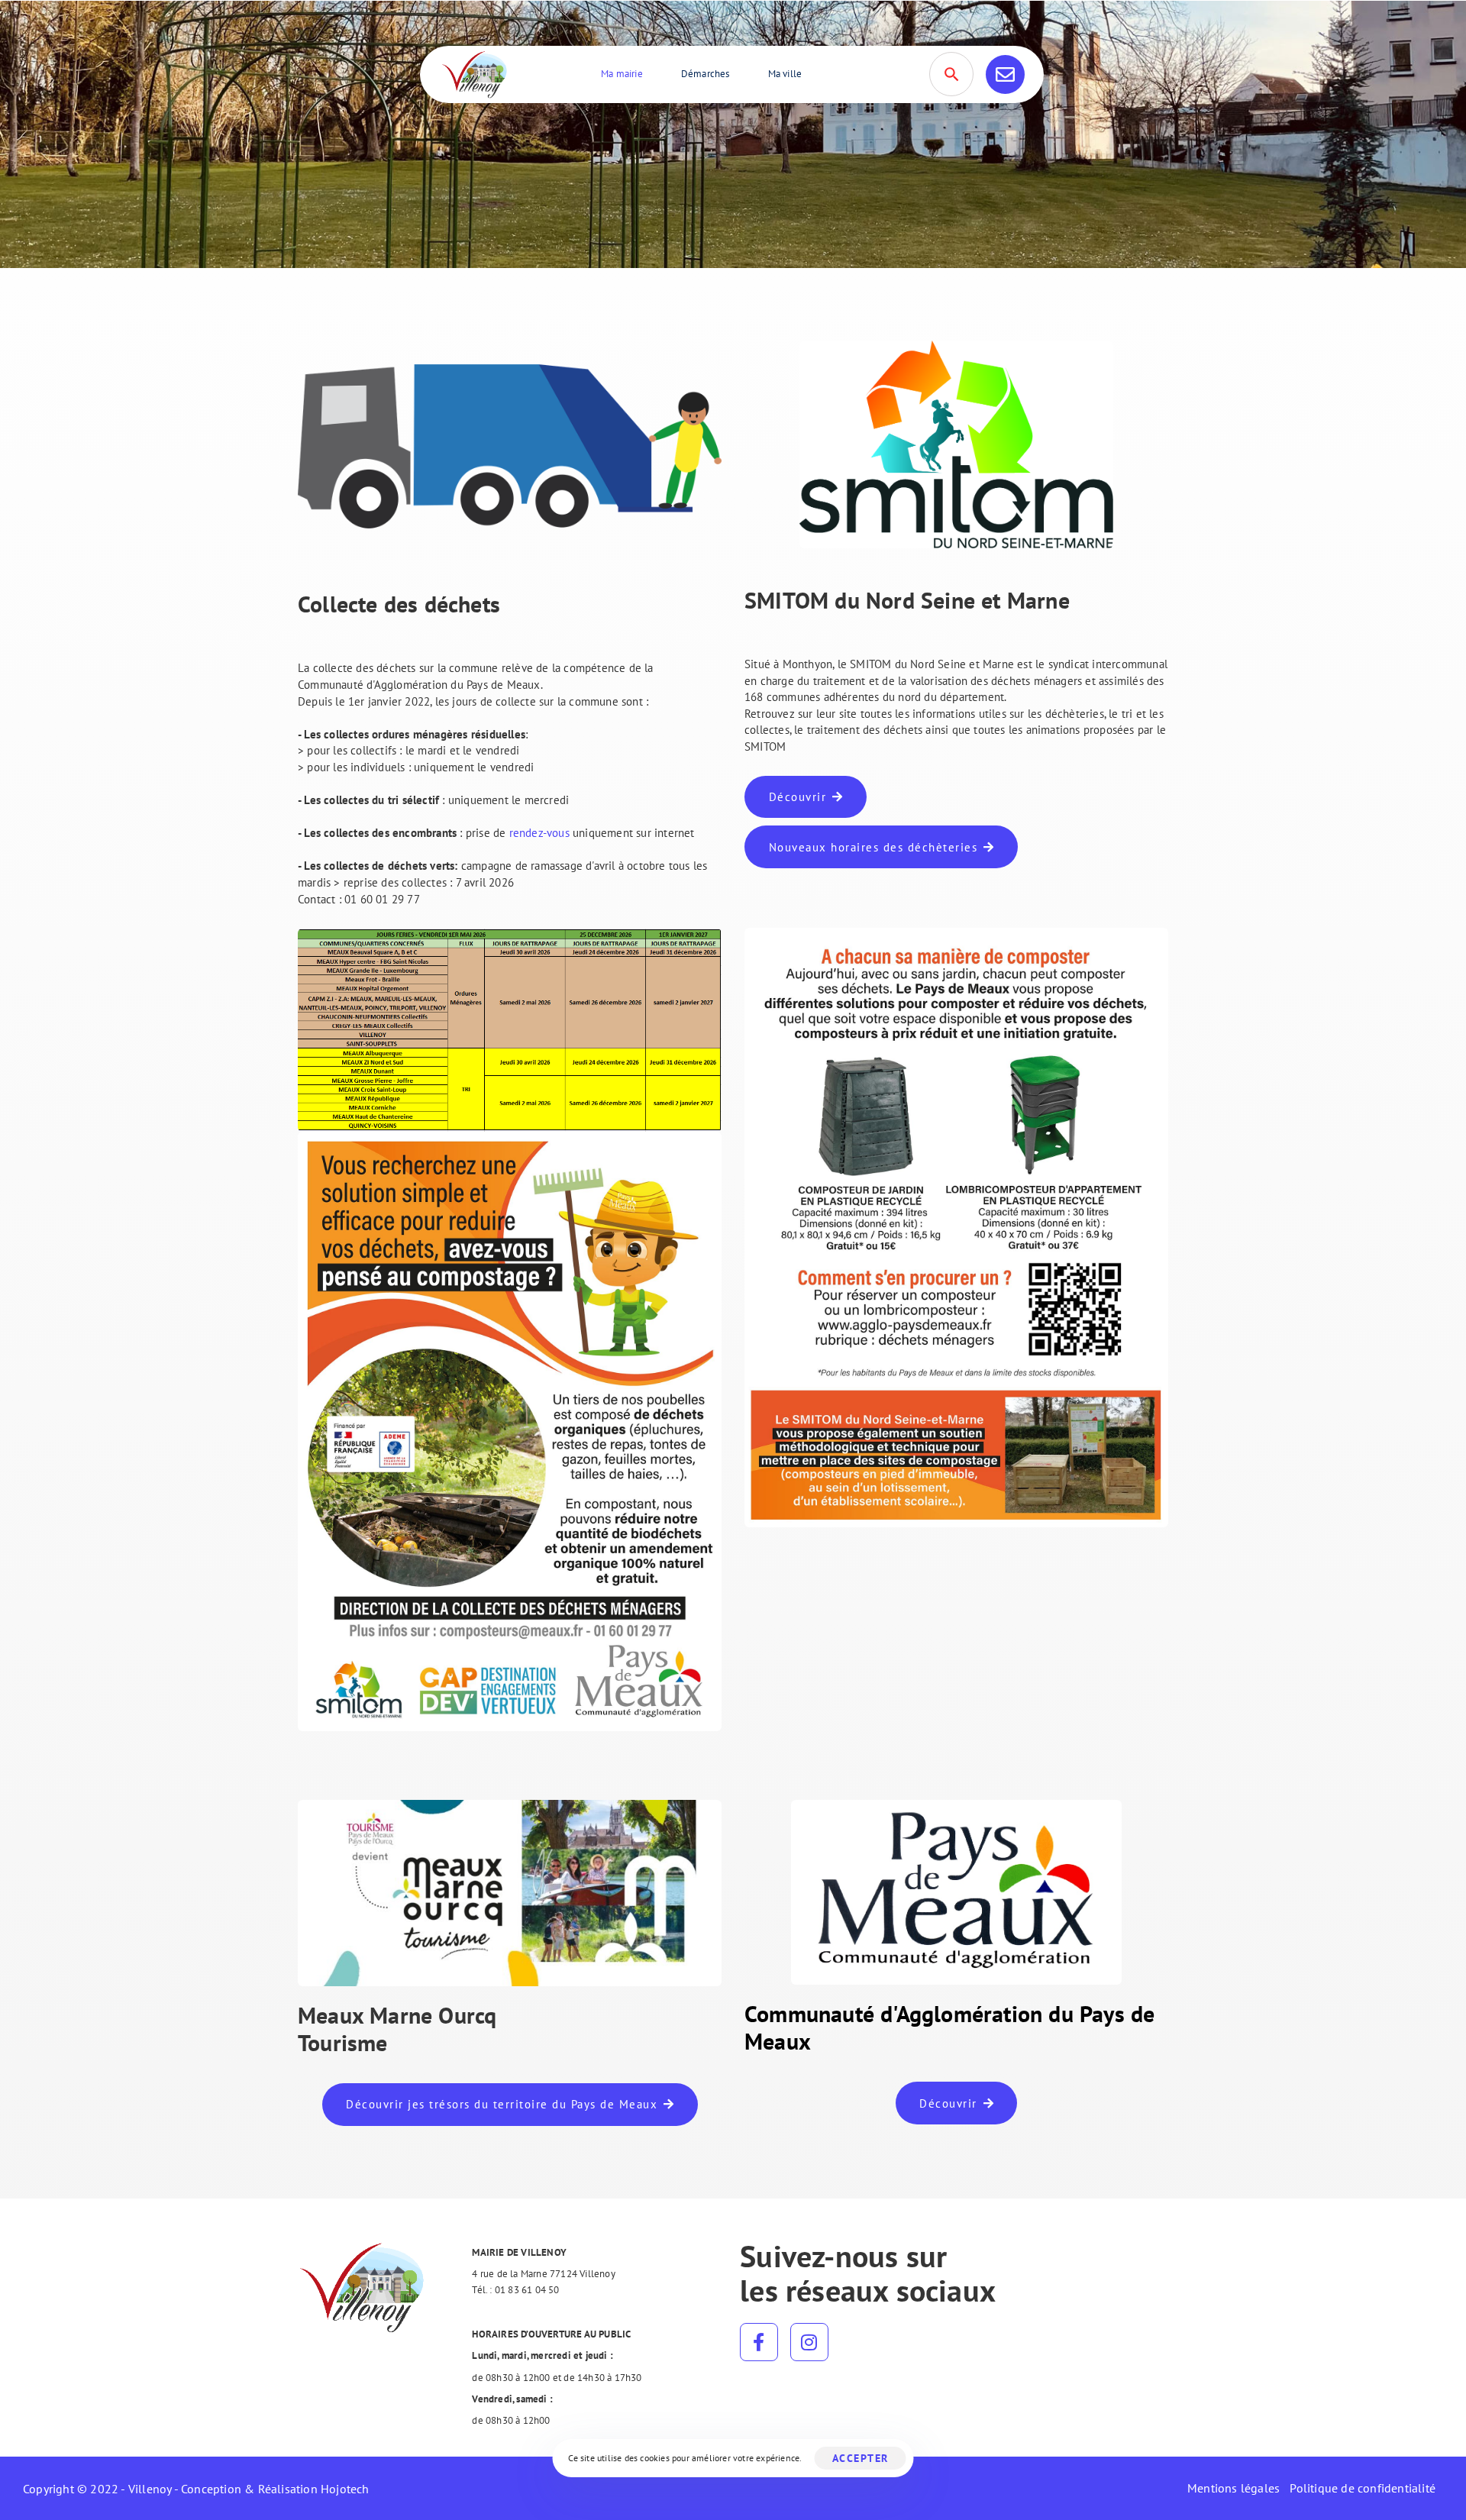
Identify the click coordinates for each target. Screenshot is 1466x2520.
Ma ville (785, 74)
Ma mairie (622, 74)
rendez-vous (541, 833)
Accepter (861, 2458)
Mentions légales (1234, 2488)
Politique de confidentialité (1363, 2488)
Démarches (706, 74)
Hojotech (345, 2489)
